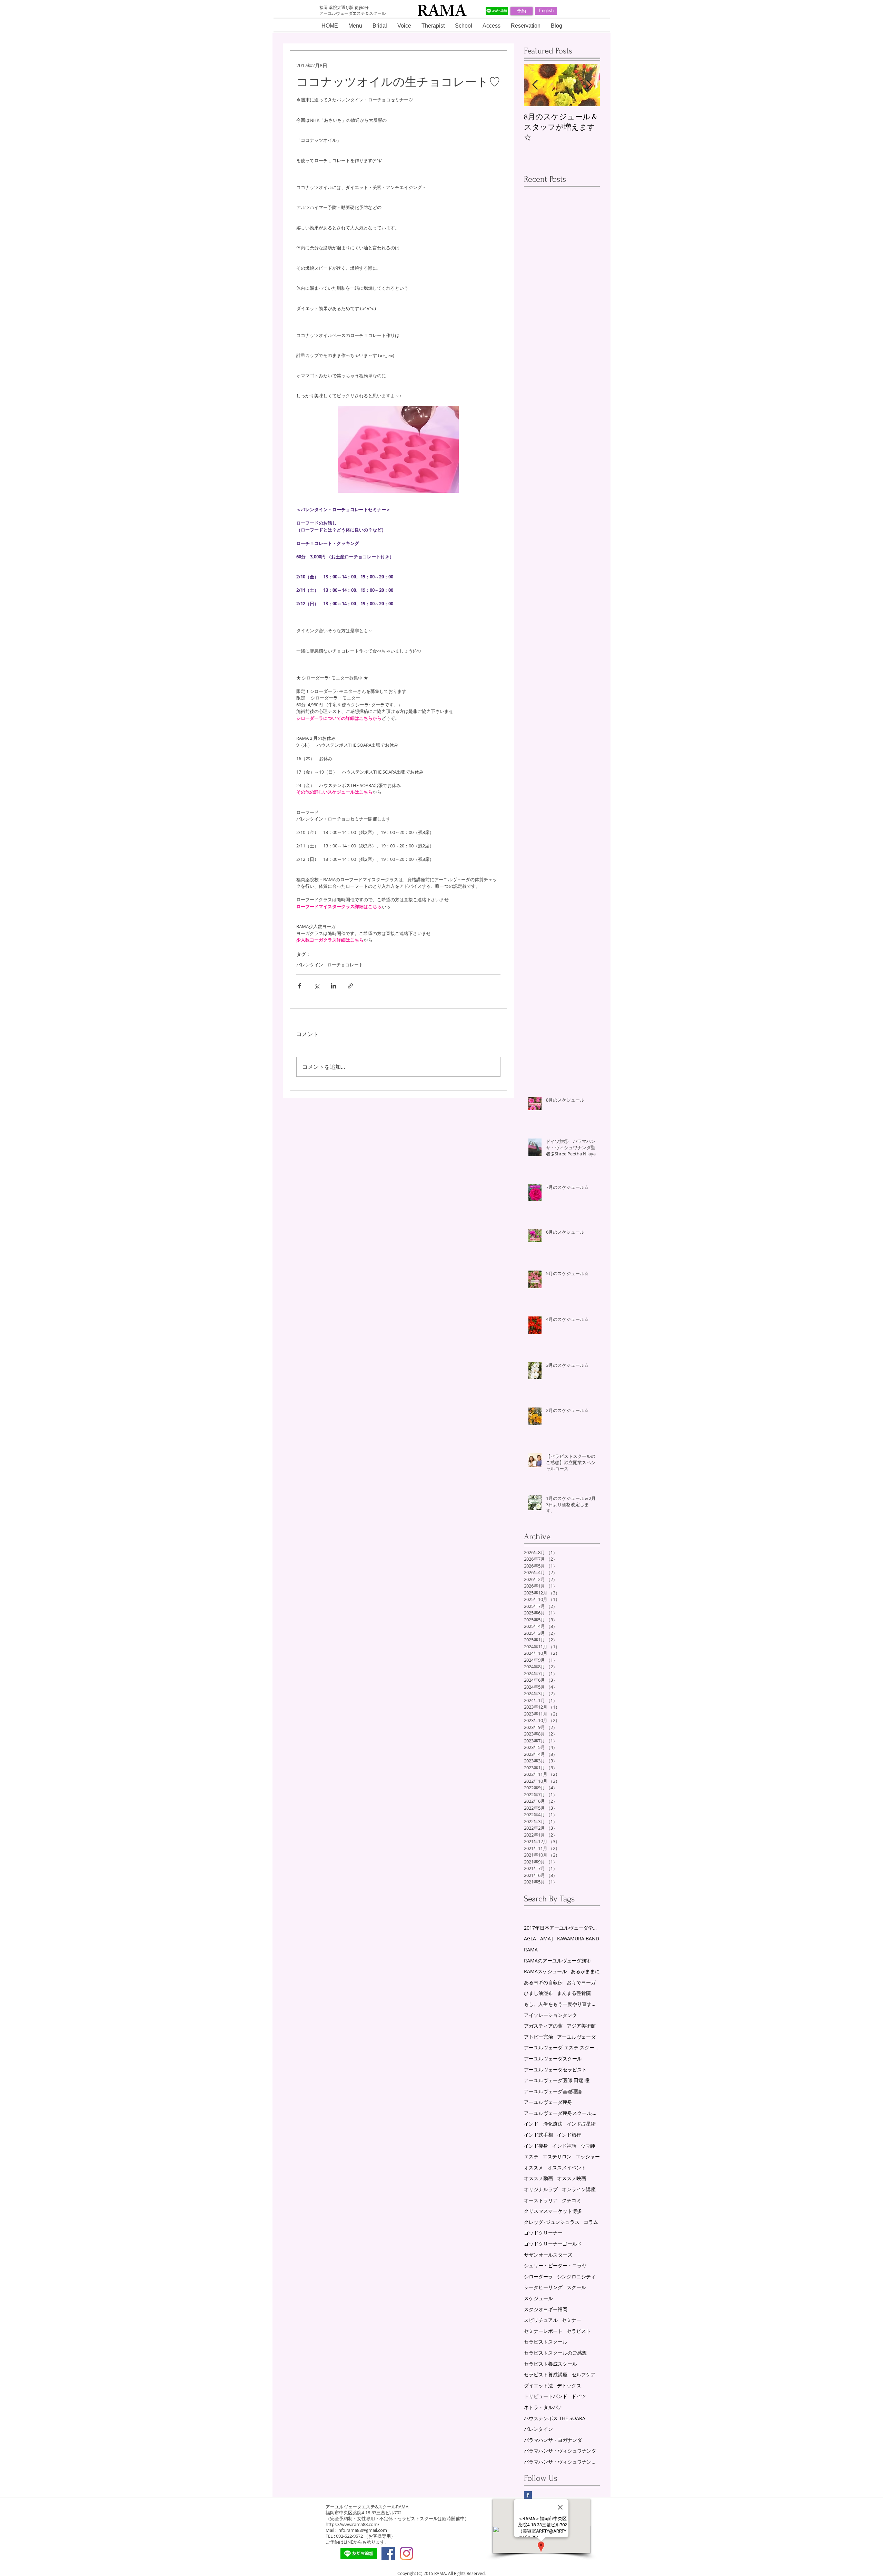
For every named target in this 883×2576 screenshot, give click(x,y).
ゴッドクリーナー (543, 2233)
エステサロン (557, 2156)
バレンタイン (310, 965)
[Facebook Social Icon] (388, 2553)
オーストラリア (541, 2200)
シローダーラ (538, 2276)
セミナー (572, 2320)
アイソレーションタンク (550, 2015)
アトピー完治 (538, 2037)
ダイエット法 (538, 2385)
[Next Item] (589, 85)
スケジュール (538, 2298)
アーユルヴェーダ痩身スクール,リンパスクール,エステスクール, (562, 2113)
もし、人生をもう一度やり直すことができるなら (562, 2004)
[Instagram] (406, 2553)
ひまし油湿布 (538, 1993)
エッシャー (588, 2156)
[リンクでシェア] (350, 986)
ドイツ (579, 2396)
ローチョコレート (345, 965)
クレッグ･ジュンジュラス (552, 2222)
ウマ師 (588, 2146)
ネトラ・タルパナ (543, 2407)
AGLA (530, 1938)
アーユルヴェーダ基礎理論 (553, 2091)
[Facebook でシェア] (300, 986)
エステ (531, 2156)
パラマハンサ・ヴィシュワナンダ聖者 (562, 2462)
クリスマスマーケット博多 (553, 2211)
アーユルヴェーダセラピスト (555, 2070)
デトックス (569, 2385)
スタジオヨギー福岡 (546, 2309)
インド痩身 (536, 2146)
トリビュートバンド (546, 2396)
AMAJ (547, 1938)
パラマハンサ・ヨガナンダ (553, 2440)
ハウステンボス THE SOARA (555, 2418)
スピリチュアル (541, 2320)
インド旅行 (569, 2135)
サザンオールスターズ (548, 2255)
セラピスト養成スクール (550, 2364)
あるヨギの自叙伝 (543, 1982)
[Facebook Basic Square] (528, 2495)
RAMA (531, 1950)
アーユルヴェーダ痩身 (548, 2102)
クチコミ (572, 2200)
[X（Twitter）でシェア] (316, 986)
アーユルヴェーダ (576, 2037)
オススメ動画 (538, 2178)
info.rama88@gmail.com (362, 2530)
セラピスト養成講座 (546, 2374)
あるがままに (585, 1971)
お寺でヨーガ (581, 1982)
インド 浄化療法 (543, 2124)
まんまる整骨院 (574, 1993)
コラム (591, 2222)
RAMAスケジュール (545, 1971)
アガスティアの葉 (543, 2026)
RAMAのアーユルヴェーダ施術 (557, 1961)
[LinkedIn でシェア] (333, 986)
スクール (576, 2287)
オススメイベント (567, 2167)
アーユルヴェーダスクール (553, 2058)
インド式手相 (538, 2135)
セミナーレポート (543, 2331)
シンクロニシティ (576, 2276)
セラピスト (579, 2331)
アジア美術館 (581, 2026)
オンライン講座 (579, 2189)
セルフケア (584, 2374)
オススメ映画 (572, 2178)
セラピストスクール (546, 2342)
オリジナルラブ (541, 2189)
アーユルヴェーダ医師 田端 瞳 (557, 2080)
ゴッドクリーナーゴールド (553, 2244)
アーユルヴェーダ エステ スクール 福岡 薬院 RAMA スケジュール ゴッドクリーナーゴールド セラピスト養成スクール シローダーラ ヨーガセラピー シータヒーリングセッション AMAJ (562, 2047)
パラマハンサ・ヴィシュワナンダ (560, 2451)
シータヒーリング (543, 2287)
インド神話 (564, 2146)
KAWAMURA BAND (578, 1938)
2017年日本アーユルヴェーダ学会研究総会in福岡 (562, 1928)
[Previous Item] (535, 85)
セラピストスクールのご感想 (555, 2353)
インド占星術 (581, 2124)
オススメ (534, 2167)
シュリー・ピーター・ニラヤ (555, 2265)
